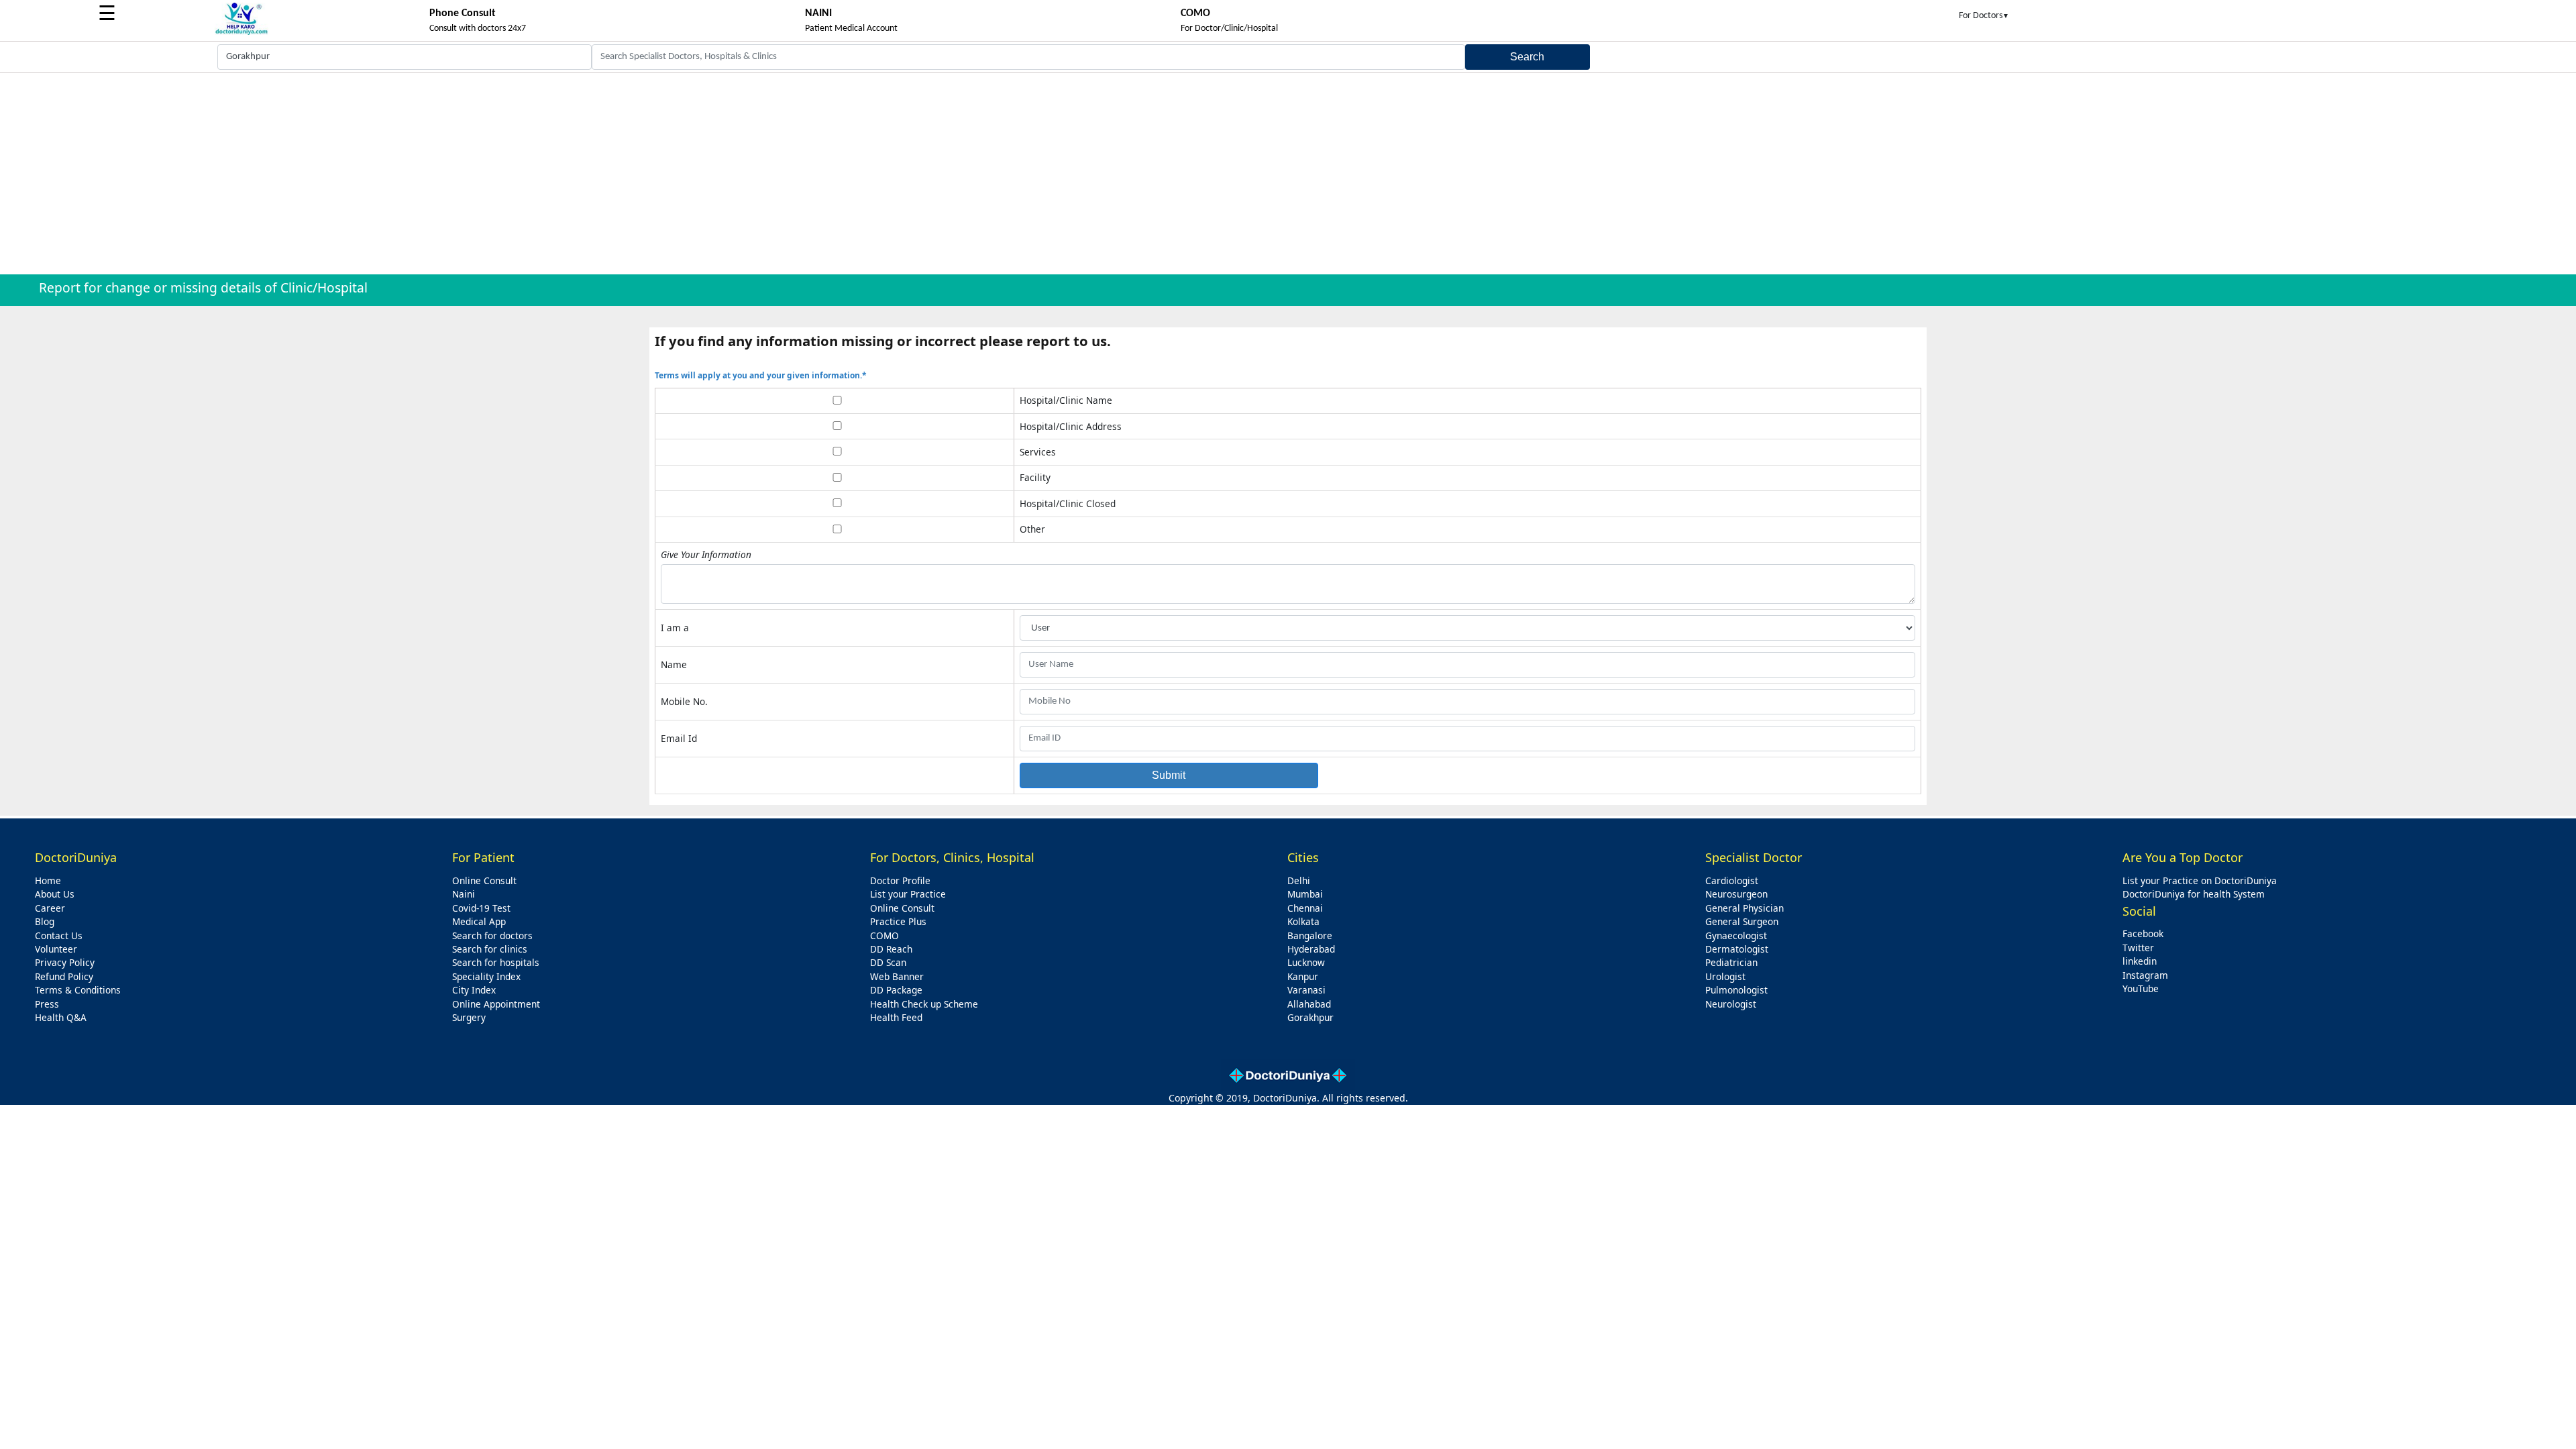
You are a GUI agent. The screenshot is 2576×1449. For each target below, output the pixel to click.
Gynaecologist (1736, 935)
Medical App (479, 921)
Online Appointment (496, 1004)
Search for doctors (492, 935)
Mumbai (1305, 894)
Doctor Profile (900, 880)
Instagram (2145, 975)
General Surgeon (1742, 921)
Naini (464, 894)
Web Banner (897, 976)
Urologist (1725, 976)
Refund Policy (64, 976)
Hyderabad (1311, 949)
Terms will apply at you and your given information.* (761, 375)
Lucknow (1306, 962)
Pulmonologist (1736, 990)
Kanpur (1303, 976)
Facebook (2143, 933)
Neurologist (1731, 1004)
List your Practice (908, 894)
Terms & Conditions (78, 990)
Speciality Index (486, 976)
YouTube (2141, 988)
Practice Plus (898, 921)
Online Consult (484, 880)
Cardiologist (1732, 880)
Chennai (1305, 908)
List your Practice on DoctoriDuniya (2200, 880)
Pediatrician (1731, 962)
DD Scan (888, 962)
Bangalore (1310, 935)
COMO (884, 935)
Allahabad (1309, 1004)
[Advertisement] (1288, 174)
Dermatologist (1737, 949)
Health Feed (896, 1017)
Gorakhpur (1310, 1017)
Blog (45, 921)
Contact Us (59, 935)
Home (48, 880)
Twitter (2138, 948)
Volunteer (56, 949)
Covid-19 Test (481, 908)
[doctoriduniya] (241, 33)
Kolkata (1303, 921)
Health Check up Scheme (924, 1004)
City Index (474, 990)
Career (50, 908)
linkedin (2140, 961)
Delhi (1299, 880)
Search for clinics (490, 949)
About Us (55, 894)
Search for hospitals (496, 962)
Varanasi (1306, 990)
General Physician (1745, 908)
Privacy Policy (65, 962)
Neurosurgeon (1736, 894)
